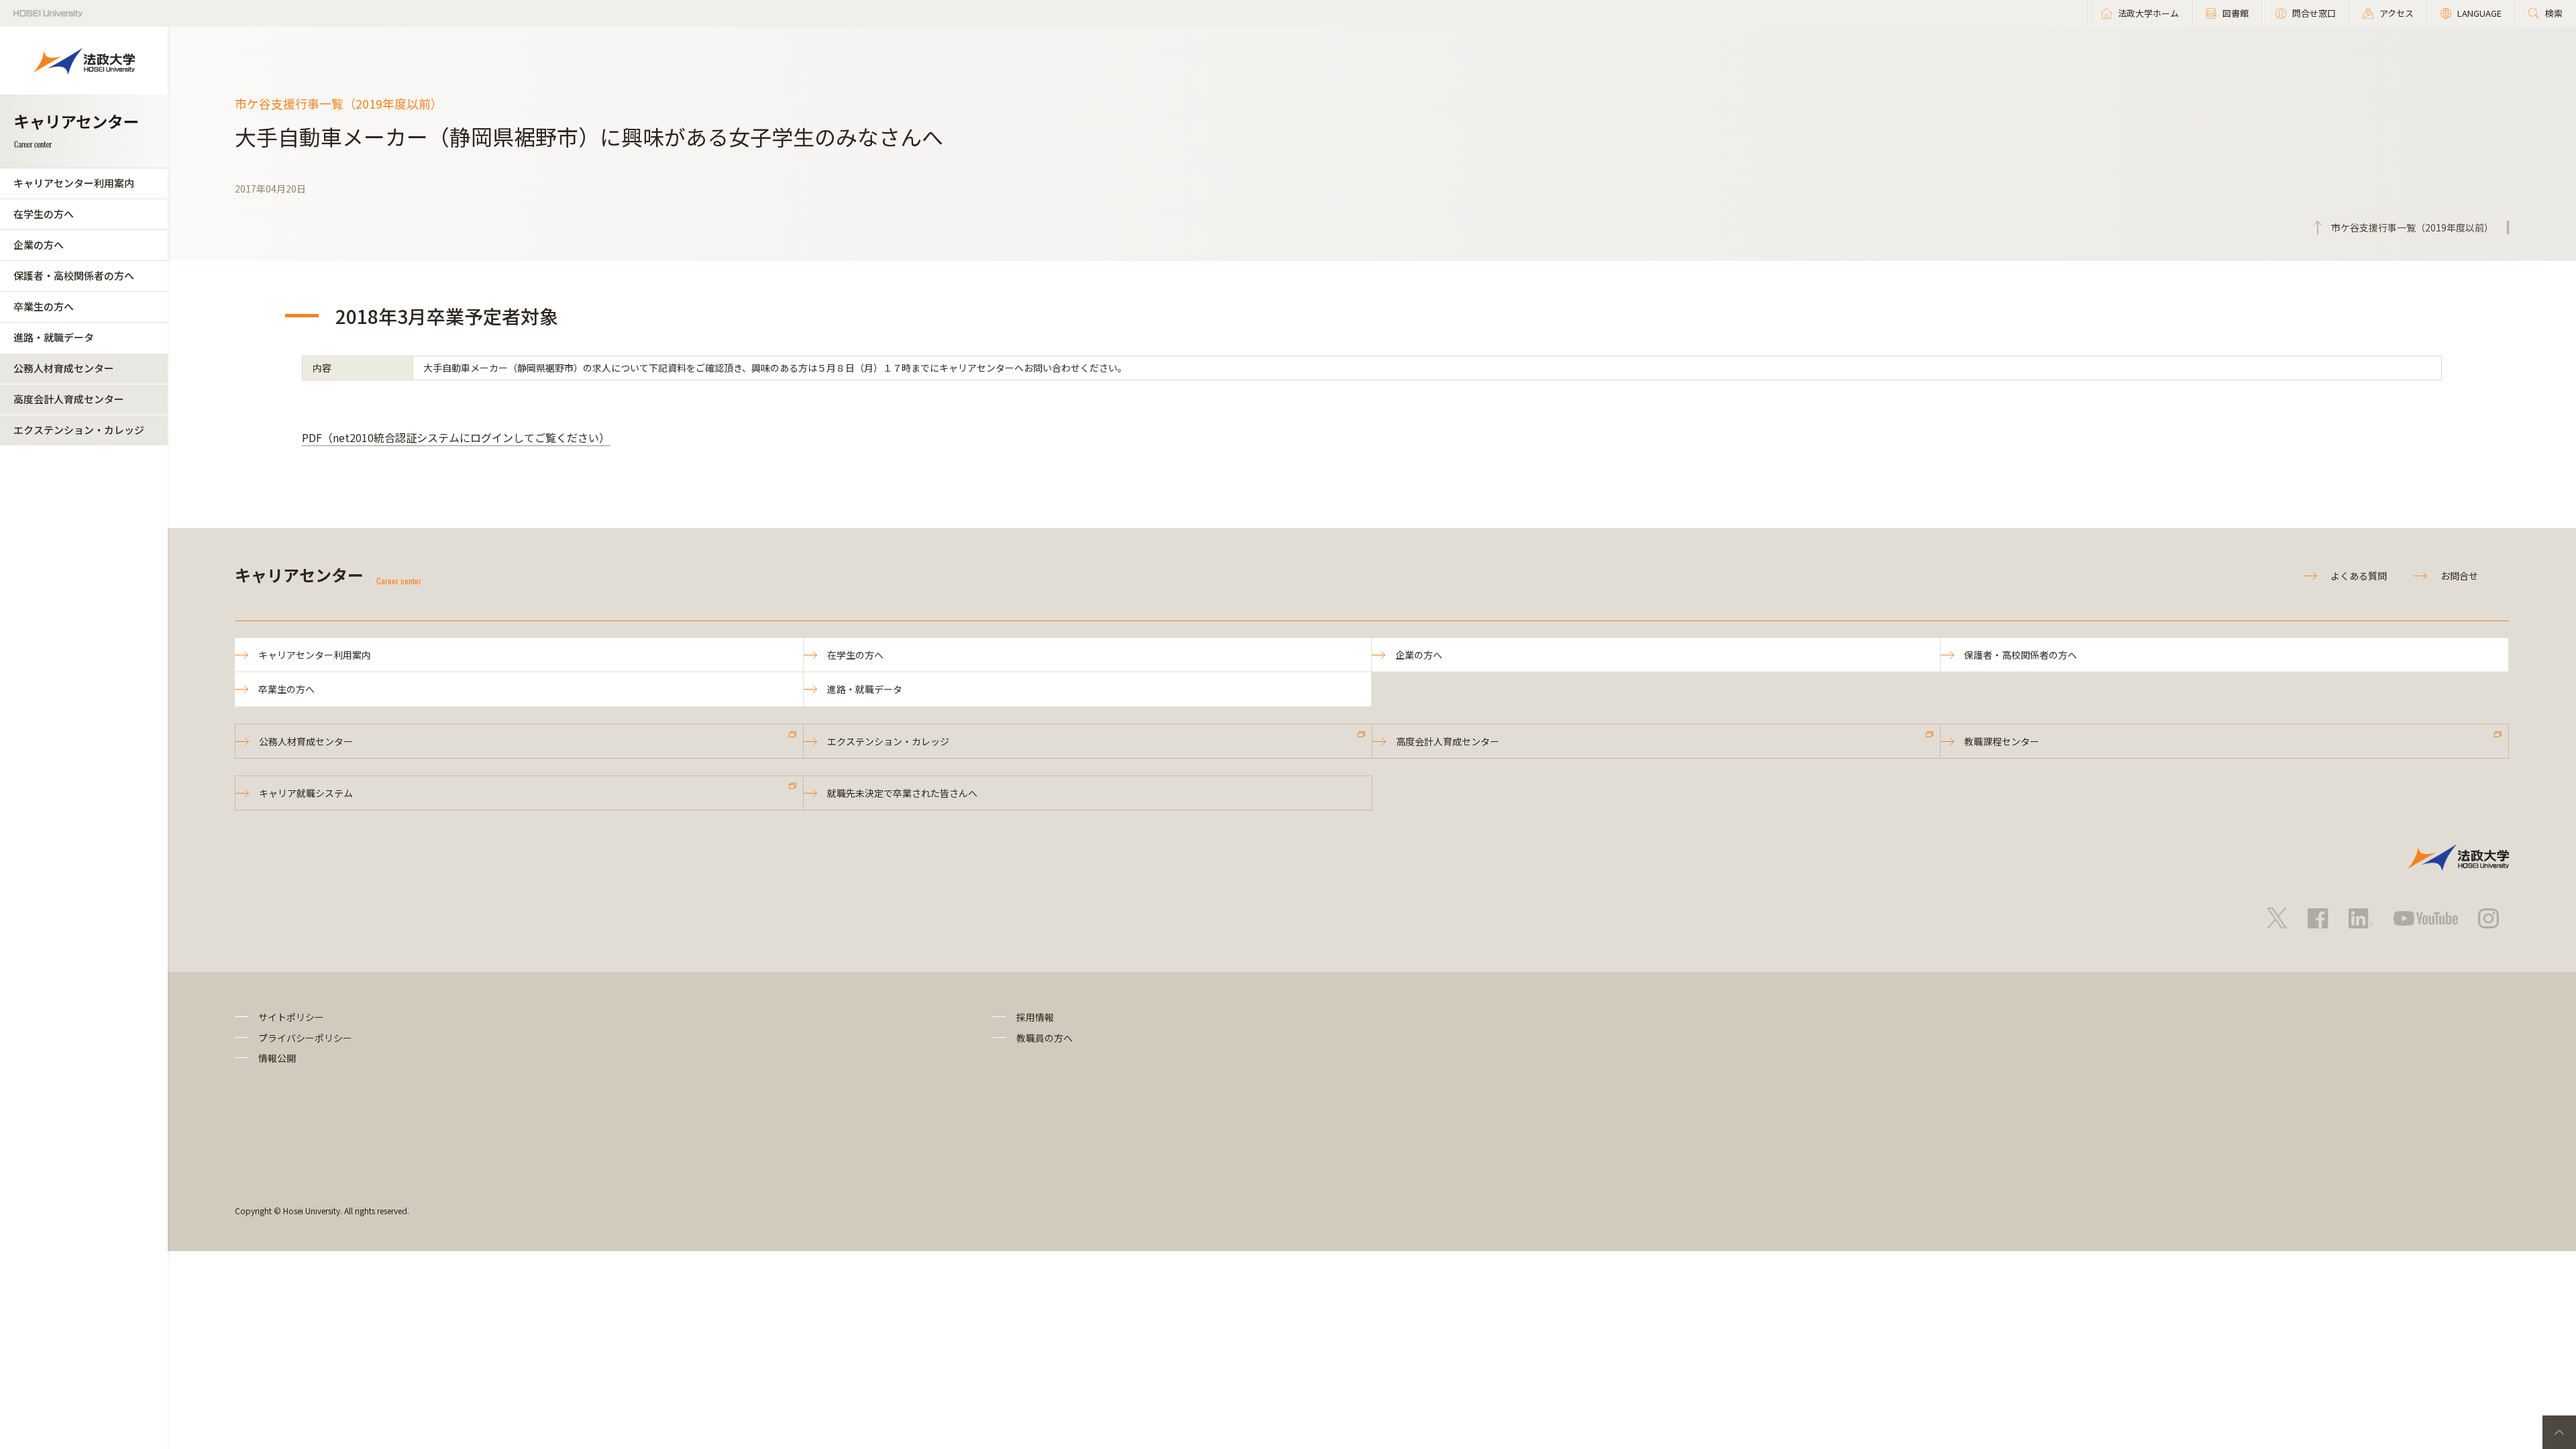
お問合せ (2459, 576)
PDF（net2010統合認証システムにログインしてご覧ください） (456, 437)
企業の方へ (39, 245)
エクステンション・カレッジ (79, 430)
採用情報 (1035, 1017)
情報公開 (277, 1058)
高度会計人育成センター (69, 399)
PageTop (2559, 1432)
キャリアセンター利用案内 (74, 183)
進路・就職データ (54, 337)
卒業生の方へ (44, 306)
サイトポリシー (291, 1017)
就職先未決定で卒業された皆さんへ (902, 793)
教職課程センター (2002, 741)
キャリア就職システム (306, 793)
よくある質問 (2359, 576)
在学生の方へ (44, 214)
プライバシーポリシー (305, 1038)
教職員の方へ (1044, 1038)
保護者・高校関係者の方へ (74, 275)
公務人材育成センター (64, 368)
